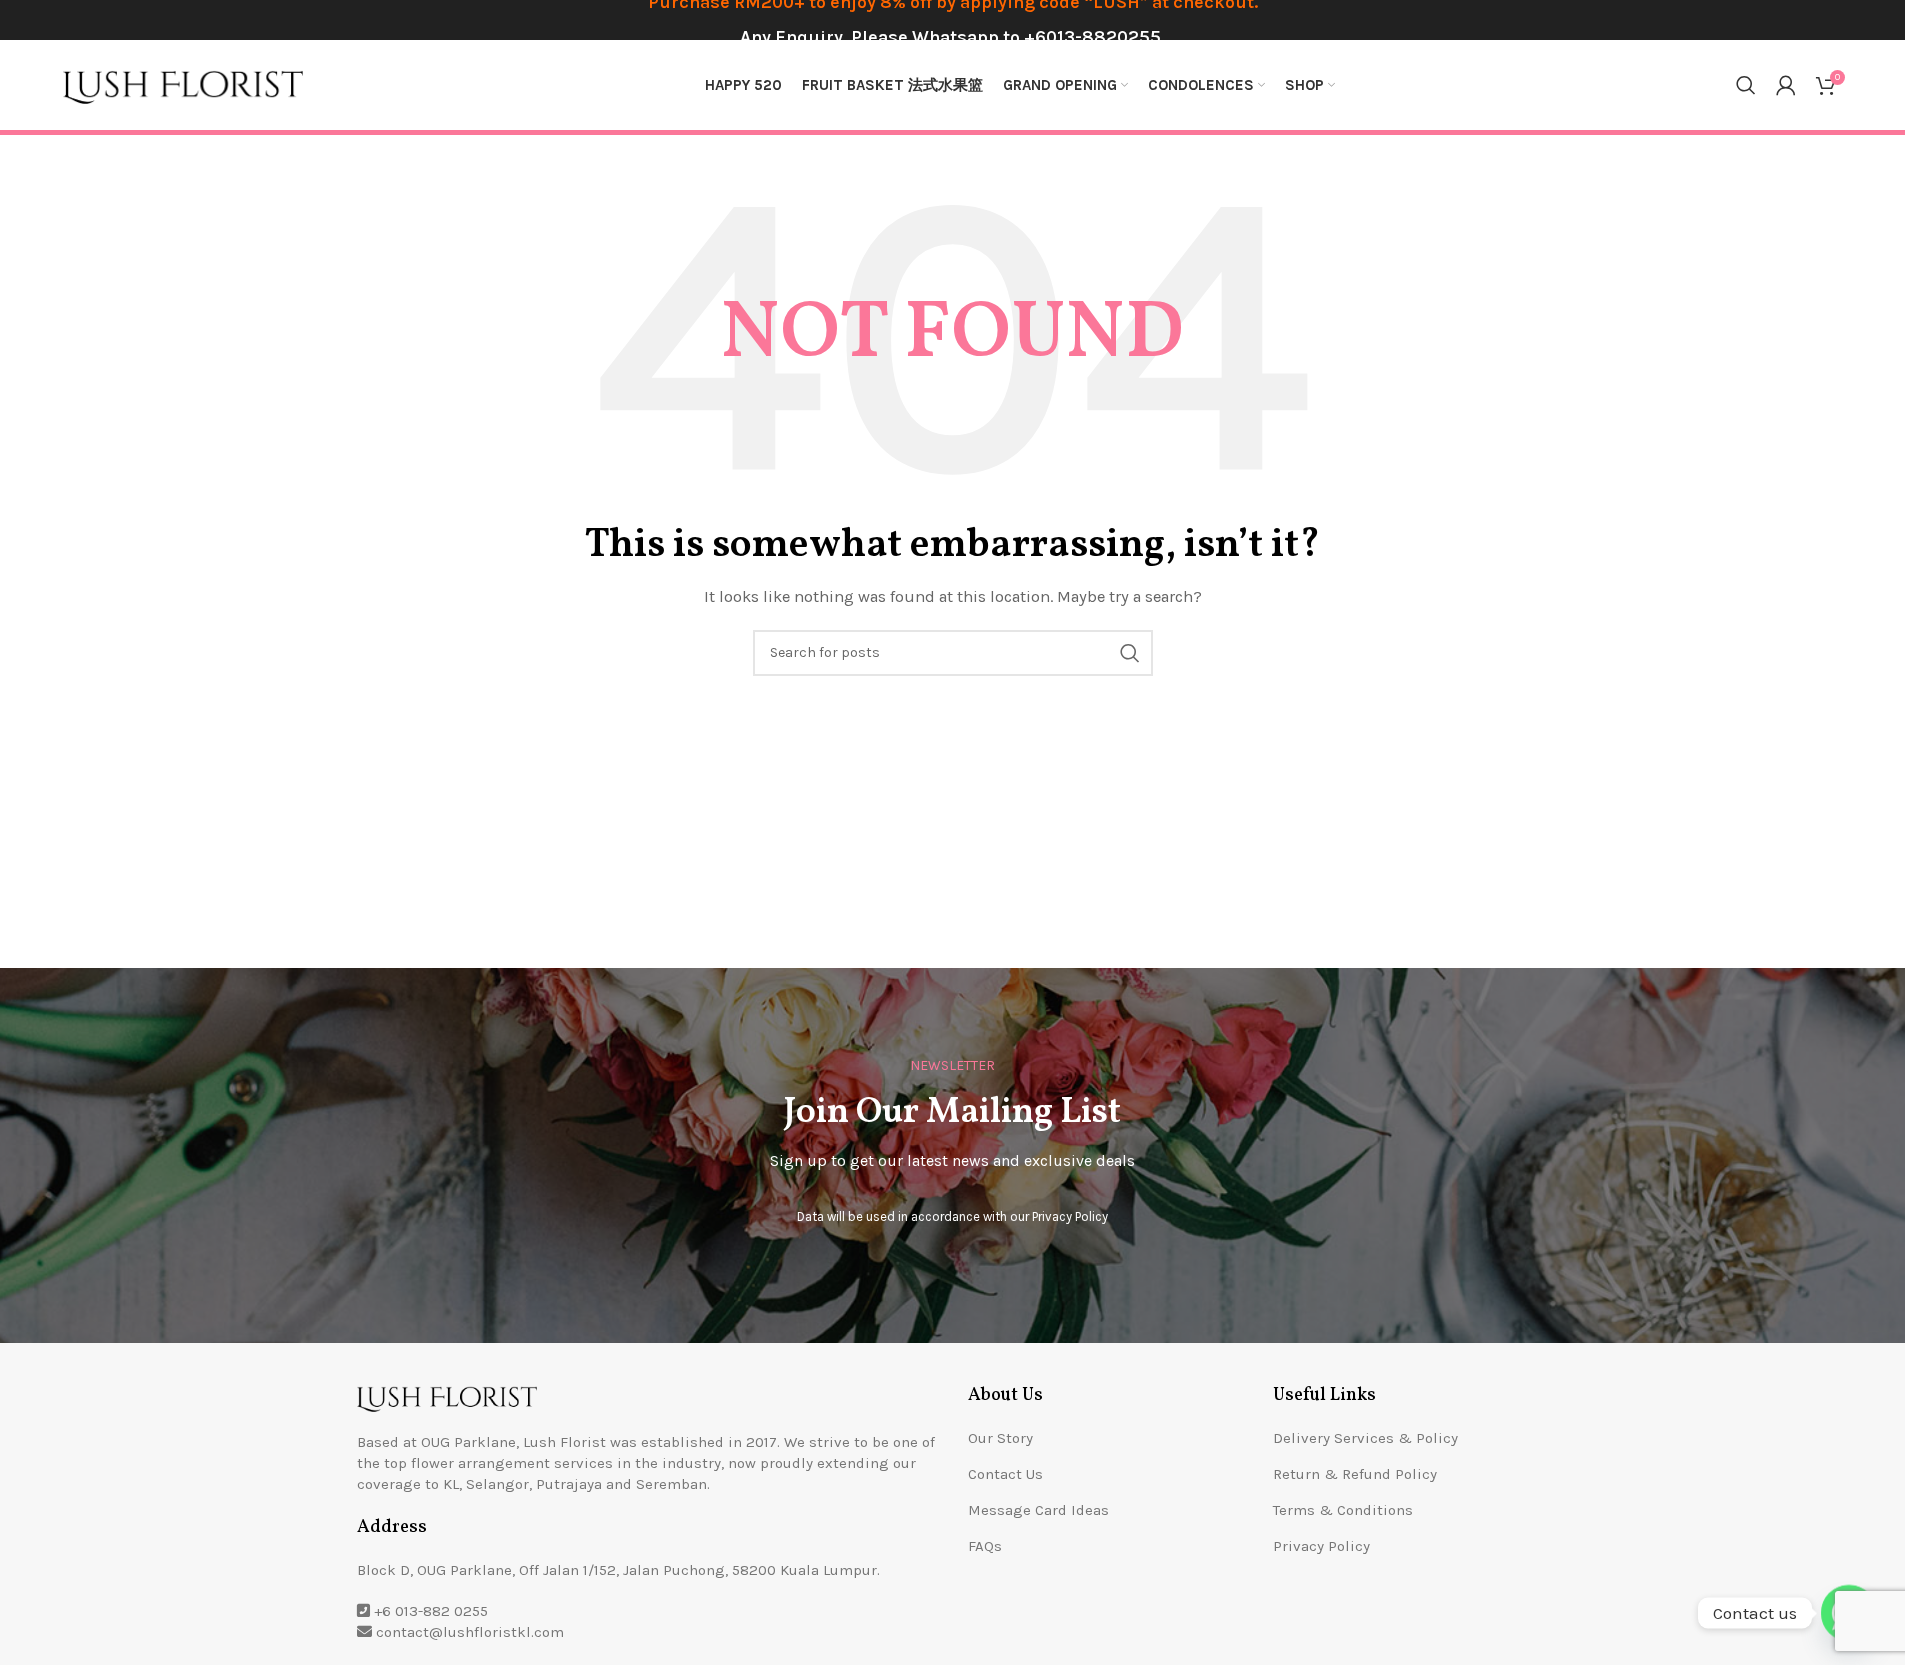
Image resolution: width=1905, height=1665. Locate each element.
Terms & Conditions (1343, 1510)
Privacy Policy (1070, 1216)
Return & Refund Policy (1355, 1474)
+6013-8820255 (1092, 37)
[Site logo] (183, 84)
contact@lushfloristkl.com (470, 1632)
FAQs (985, 1546)
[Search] (1746, 85)
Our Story (1000, 1438)
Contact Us (1005, 1474)
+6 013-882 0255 (431, 1611)
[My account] (1786, 85)
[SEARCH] (1130, 653)
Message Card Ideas (1038, 1510)
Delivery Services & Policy (1365, 1438)
